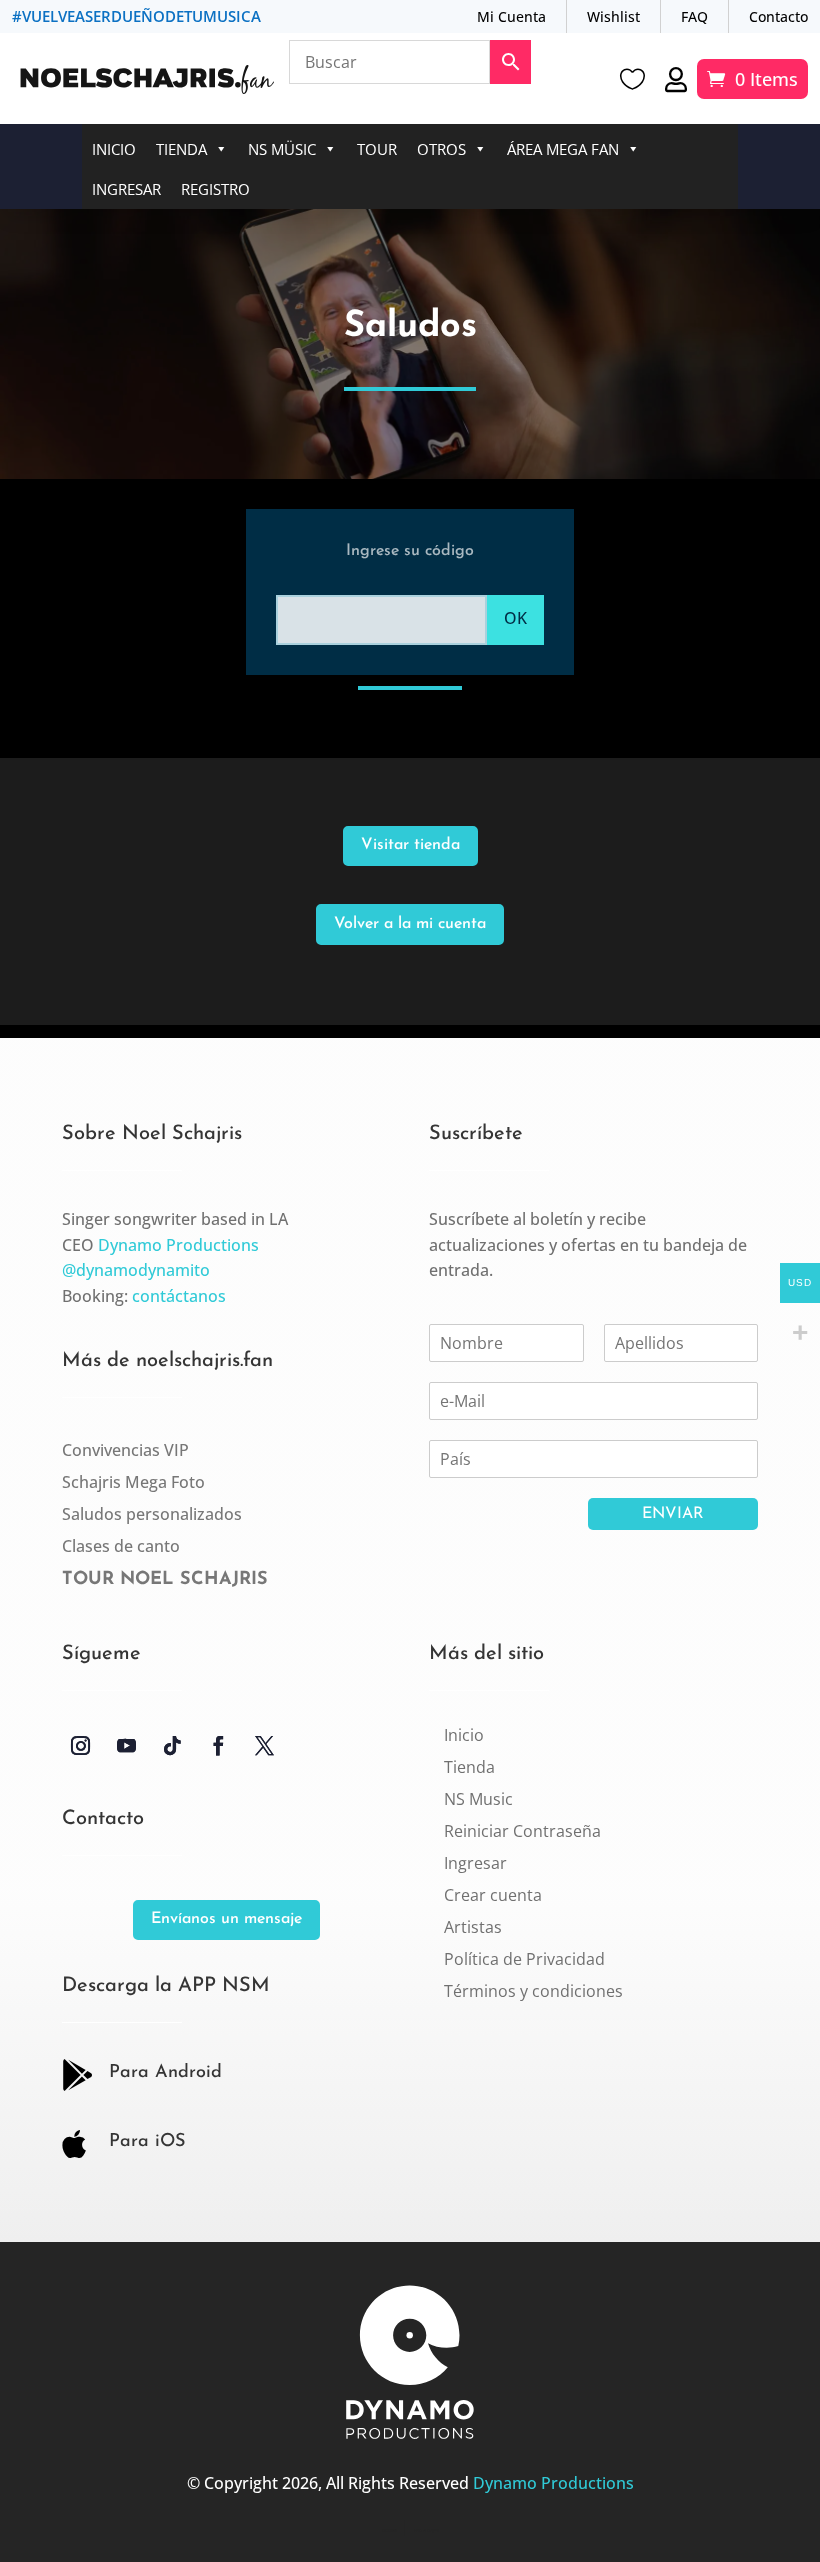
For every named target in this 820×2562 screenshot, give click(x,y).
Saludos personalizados (152, 1514)
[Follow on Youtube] (127, 1746)
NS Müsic (282, 149)
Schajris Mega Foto (133, 1482)
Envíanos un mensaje (226, 1919)
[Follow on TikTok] (173, 1746)
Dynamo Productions (178, 1245)
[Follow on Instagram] (81, 1746)
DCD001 (389, 2530)
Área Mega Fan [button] (563, 149)
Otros (441, 149)
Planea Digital (426, 2530)
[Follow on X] (265, 1746)
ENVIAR (673, 1514)
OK (515, 618)
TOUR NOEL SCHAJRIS (165, 1580)
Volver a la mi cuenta (410, 924)
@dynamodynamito (136, 1270)
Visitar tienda (410, 845)
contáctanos (179, 1296)
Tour (377, 149)
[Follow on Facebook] (219, 1746)
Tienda (181, 149)
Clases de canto (121, 1546)
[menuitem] (464, 1735)
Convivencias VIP (125, 1450)
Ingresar (126, 189)
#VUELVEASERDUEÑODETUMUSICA (136, 16)
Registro (215, 189)
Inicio (114, 149)
